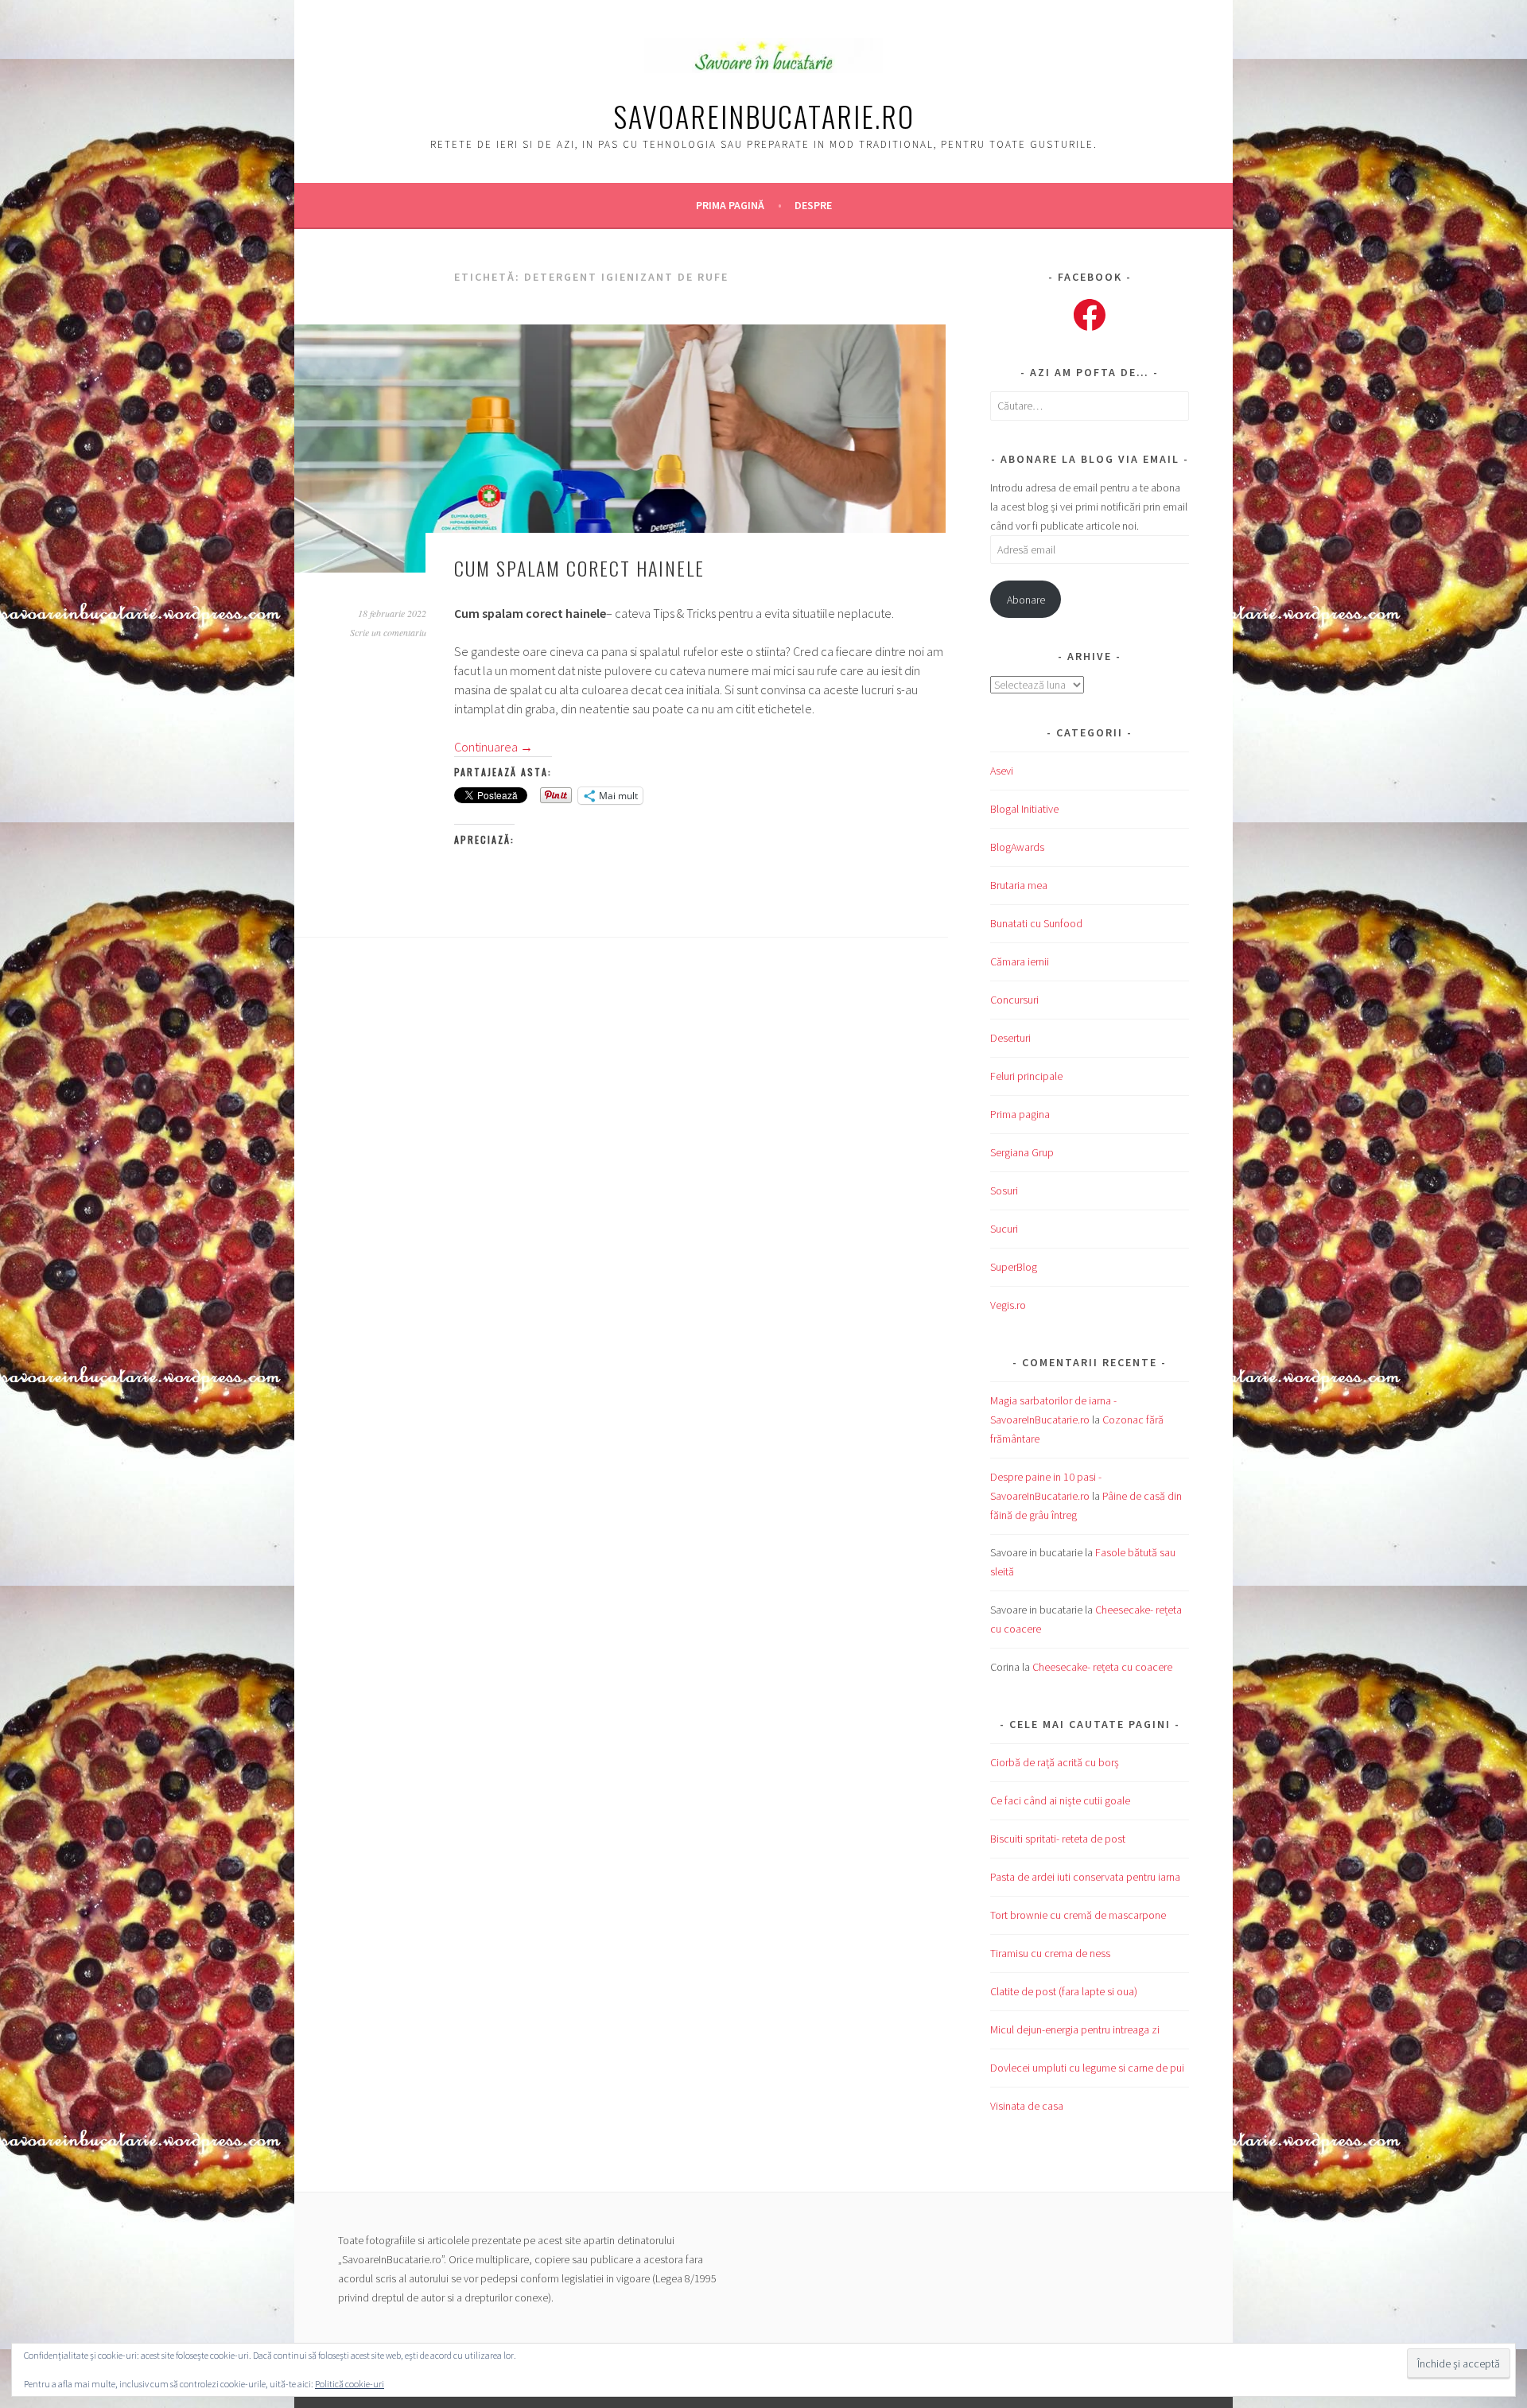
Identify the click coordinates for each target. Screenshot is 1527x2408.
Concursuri (1014, 1000)
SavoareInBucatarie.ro (764, 116)
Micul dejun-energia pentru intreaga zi (1075, 2029)
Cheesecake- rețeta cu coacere (1102, 1667)
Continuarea (493, 747)
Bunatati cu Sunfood (1036, 923)
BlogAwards (1017, 847)
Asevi (1002, 771)
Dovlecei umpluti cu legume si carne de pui (1087, 2068)
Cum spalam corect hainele (579, 568)
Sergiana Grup (1022, 1152)
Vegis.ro (1008, 1305)
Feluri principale (1026, 1076)
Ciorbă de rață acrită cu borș (1055, 1762)
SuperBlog (1014, 1267)
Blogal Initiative (1024, 809)
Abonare (1026, 600)
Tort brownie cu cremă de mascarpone (1078, 1915)
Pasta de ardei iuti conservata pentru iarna (1085, 1877)
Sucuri (1004, 1229)
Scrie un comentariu (388, 632)
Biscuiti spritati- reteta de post (1058, 1839)
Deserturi (1010, 1038)
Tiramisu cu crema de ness (1050, 1953)
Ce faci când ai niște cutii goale (1060, 1800)
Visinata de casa (1027, 2106)
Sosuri (1004, 1190)
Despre (813, 205)
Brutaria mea (1019, 885)
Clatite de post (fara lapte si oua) (1064, 1991)
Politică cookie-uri (350, 2384)
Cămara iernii (1020, 961)
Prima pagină (730, 205)
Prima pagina (1020, 1114)
